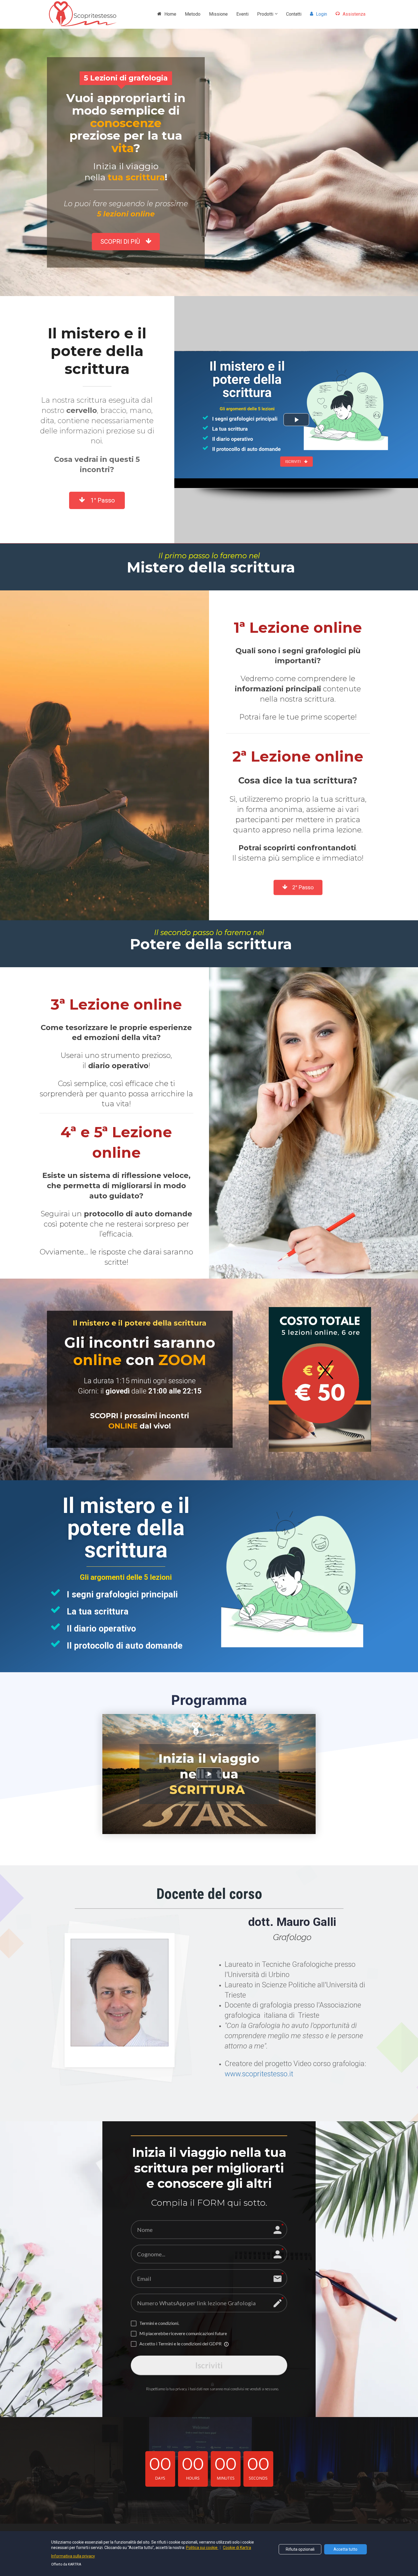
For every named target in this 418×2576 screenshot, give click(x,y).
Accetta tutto (345, 2549)
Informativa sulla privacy (73, 2556)
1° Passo (103, 500)
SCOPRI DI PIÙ (120, 242)
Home (170, 14)
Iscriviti (209, 2365)
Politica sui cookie (202, 2548)
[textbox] (140, 1351)
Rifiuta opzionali (300, 2549)
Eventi (242, 14)
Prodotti (265, 14)
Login (321, 14)
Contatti (294, 14)
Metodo (193, 14)
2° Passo (304, 887)
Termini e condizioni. (159, 2323)
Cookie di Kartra (237, 2548)
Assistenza (354, 14)
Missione (218, 14)
